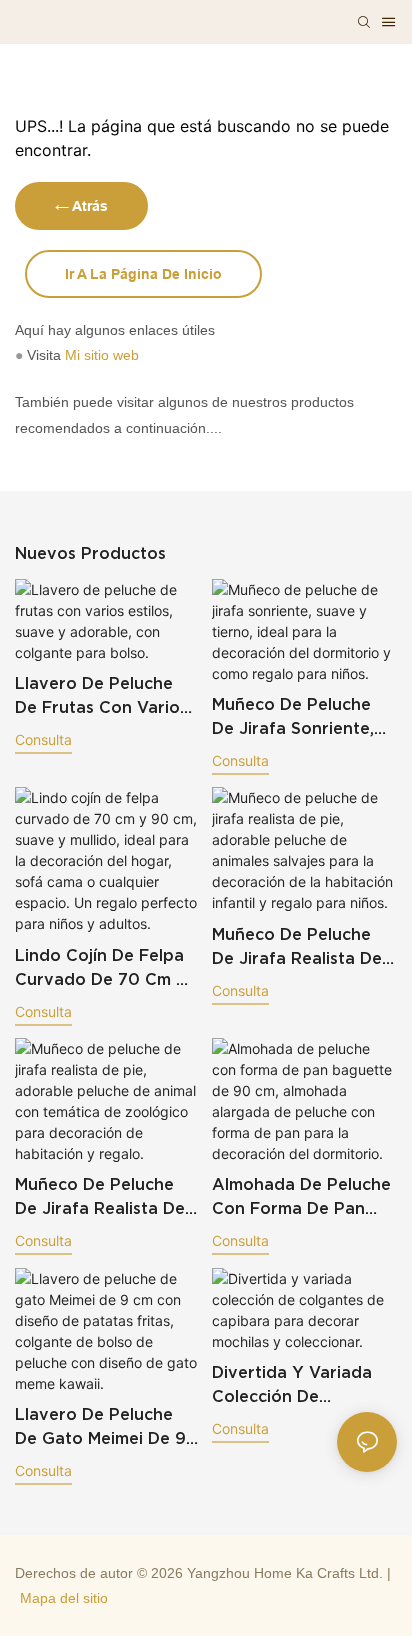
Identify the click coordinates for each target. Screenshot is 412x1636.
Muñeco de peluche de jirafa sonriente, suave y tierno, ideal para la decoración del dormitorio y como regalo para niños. (299, 717)
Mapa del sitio (64, 1598)
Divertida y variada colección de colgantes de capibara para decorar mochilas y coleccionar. (292, 1385)
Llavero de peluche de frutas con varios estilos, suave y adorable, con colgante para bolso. (101, 696)
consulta (43, 739)
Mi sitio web (102, 355)
